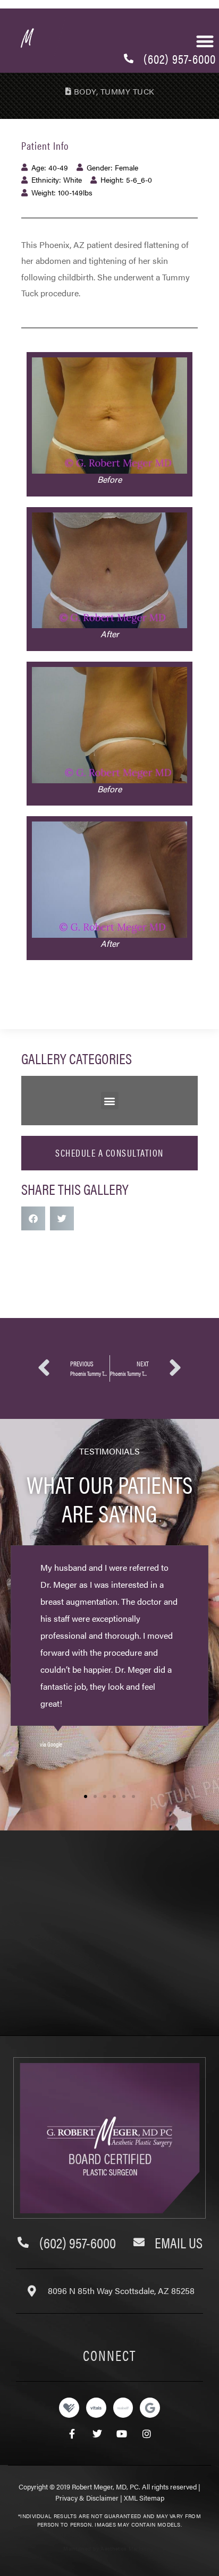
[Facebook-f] (72, 2433)
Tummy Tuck (128, 91)
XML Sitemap (144, 2498)
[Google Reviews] (150, 2408)
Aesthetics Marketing (127, 2548)
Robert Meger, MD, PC (105, 2487)
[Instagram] (147, 2433)
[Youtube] (122, 2433)
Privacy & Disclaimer (87, 2498)
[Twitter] (97, 2433)
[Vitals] (96, 2408)
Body (85, 91)
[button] (205, 41)
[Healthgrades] (69, 2408)
